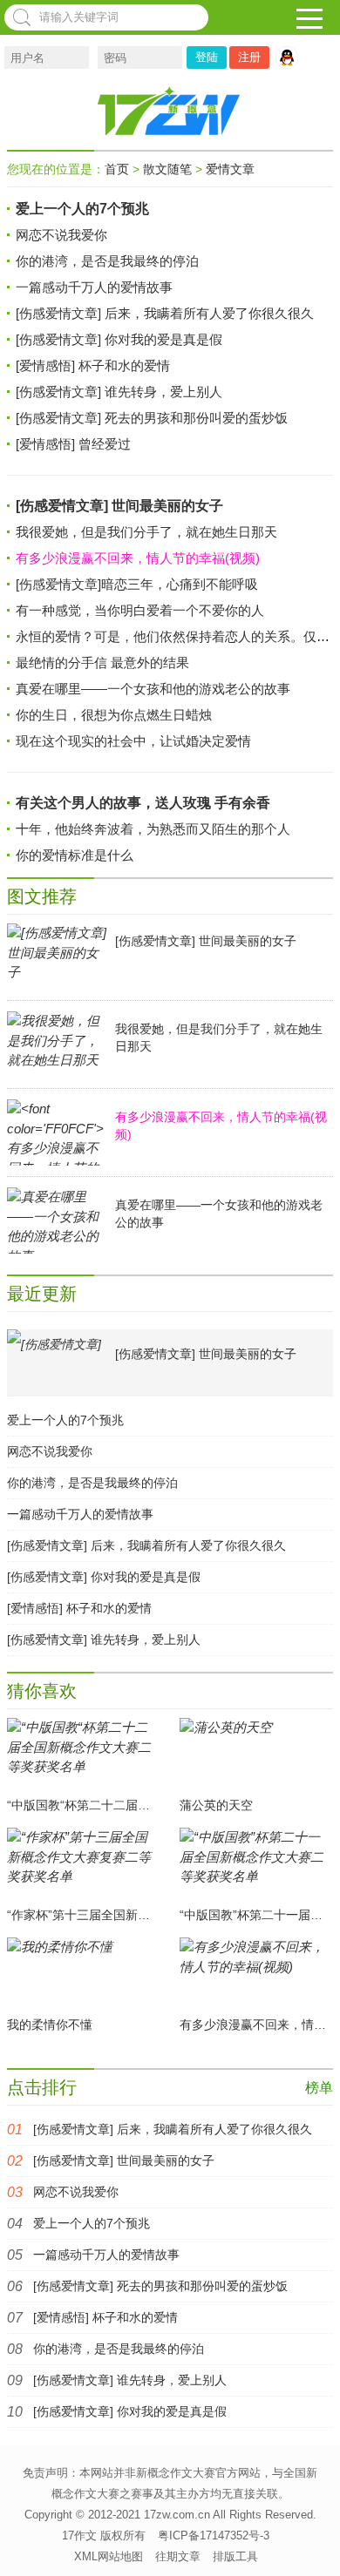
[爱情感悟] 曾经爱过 (73, 444)
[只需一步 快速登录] (291, 57)
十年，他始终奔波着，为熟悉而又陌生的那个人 (153, 829)
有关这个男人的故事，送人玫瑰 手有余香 (143, 803)
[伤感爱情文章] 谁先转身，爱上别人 (119, 392)
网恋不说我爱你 (61, 235)
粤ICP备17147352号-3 (214, 2535)
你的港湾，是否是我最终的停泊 (107, 261)
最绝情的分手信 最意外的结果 (102, 663)
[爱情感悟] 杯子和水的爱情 (93, 365)
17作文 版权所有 (104, 2535)
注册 (249, 57)
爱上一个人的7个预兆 (82, 209)
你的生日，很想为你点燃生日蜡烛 (114, 715)
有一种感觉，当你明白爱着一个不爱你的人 (140, 610)
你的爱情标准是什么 (75, 855)
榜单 (319, 2088)
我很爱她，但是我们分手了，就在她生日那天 (146, 532)
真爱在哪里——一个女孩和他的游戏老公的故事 (153, 689)
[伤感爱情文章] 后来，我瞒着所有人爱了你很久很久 (165, 313)
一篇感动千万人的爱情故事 (94, 287)
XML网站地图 (109, 2556)
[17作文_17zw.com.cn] (170, 111)
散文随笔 (167, 169)
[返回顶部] (317, 2540)
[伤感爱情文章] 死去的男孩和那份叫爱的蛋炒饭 (152, 418)
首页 (117, 169)
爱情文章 (230, 169)
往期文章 (178, 2556)
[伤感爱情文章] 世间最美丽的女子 (119, 506)
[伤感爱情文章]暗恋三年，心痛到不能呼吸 (137, 584)
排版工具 (235, 2556)
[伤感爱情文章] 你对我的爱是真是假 (119, 339)
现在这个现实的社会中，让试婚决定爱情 (133, 741)
